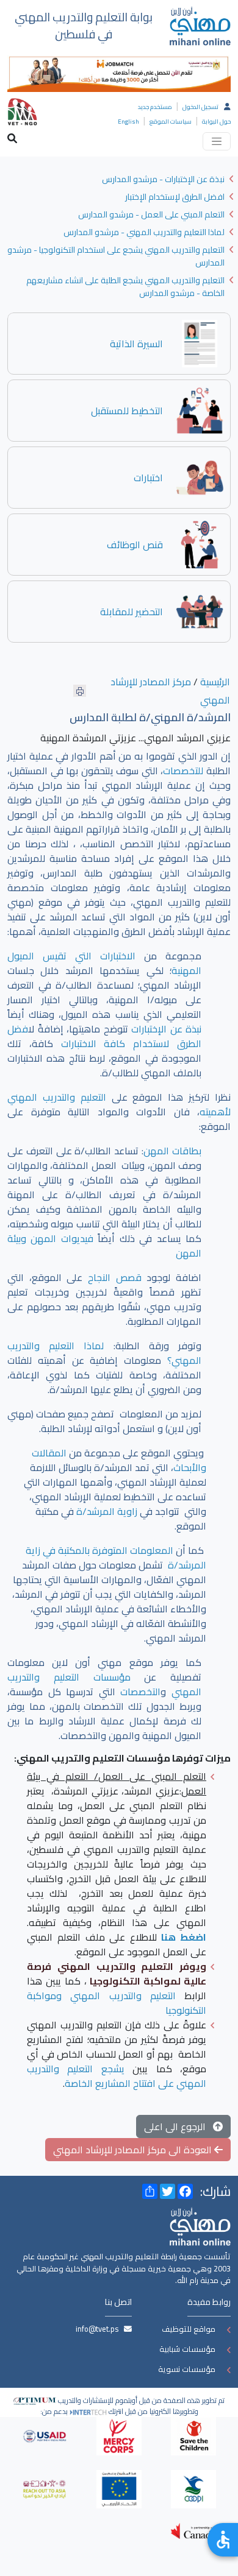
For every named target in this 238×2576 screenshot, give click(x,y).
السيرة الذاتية (136, 344)
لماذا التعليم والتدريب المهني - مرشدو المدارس (144, 232)
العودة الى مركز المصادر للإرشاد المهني (134, 2150)
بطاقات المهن (172, 1151)
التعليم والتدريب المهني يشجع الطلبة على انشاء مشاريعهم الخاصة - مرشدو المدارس (125, 287)
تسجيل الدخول (200, 107)
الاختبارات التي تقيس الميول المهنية (104, 963)
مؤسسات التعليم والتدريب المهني (104, 1684)
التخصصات (140, 1692)
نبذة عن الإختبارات (166, 1029)
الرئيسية (215, 682)
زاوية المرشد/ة (107, 1511)
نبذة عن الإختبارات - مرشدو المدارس (163, 179)
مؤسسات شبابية (187, 2349)
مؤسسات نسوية (187, 2369)
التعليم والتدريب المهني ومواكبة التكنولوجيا (117, 2003)
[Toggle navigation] (217, 141)
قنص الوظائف (135, 545)
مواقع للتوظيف (189, 2329)
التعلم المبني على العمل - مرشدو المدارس (151, 214)
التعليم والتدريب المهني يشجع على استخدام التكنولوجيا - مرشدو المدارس (116, 256)
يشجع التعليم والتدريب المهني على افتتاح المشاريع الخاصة (117, 2076)
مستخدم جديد (155, 107)
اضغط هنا (184, 1937)
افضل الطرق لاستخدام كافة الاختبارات (104, 1036)
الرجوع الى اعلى (179, 2126)
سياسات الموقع (171, 122)
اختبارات (148, 478)
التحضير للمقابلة (132, 612)
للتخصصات (183, 771)
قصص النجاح (115, 1277)
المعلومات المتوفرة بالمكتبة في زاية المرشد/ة (116, 1558)
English (128, 122)
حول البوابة (216, 122)
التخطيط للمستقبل (127, 411)
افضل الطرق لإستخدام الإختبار (175, 197)
